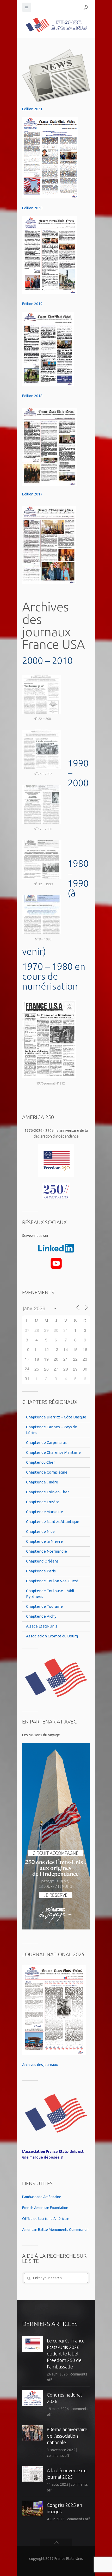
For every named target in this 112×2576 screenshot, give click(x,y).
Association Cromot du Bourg (52, 1636)
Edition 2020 (32, 208)
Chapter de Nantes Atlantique (53, 1522)
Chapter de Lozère (43, 1502)
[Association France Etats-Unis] (56, 25)
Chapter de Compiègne (47, 1472)
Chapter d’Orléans (42, 1561)
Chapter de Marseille (45, 1512)
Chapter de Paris (41, 1571)
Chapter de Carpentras (46, 1442)
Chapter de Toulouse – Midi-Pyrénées (51, 1594)
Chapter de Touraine (44, 1606)
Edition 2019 (32, 304)
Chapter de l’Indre (42, 1482)
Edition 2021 (32, 109)
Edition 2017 (32, 494)
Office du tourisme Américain (46, 2219)
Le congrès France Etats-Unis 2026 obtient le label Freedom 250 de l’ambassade (66, 2354)
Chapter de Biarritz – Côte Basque (56, 1417)
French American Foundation (45, 2208)
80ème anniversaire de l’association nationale (67, 2436)
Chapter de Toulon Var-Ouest (52, 1581)
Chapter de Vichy (41, 1616)
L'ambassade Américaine (42, 2197)
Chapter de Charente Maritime (53, 1452)
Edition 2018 (32, 396)
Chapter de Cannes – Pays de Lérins (52, 1430)
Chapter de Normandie (46, 1551)
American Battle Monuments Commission (55, 2230)
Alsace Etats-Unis (42, 1626)
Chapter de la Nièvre (44, 1541)
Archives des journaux (40, 2065)
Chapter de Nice (40, 1531)
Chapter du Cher (41, 1462)
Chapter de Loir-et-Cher (48, 1492)
